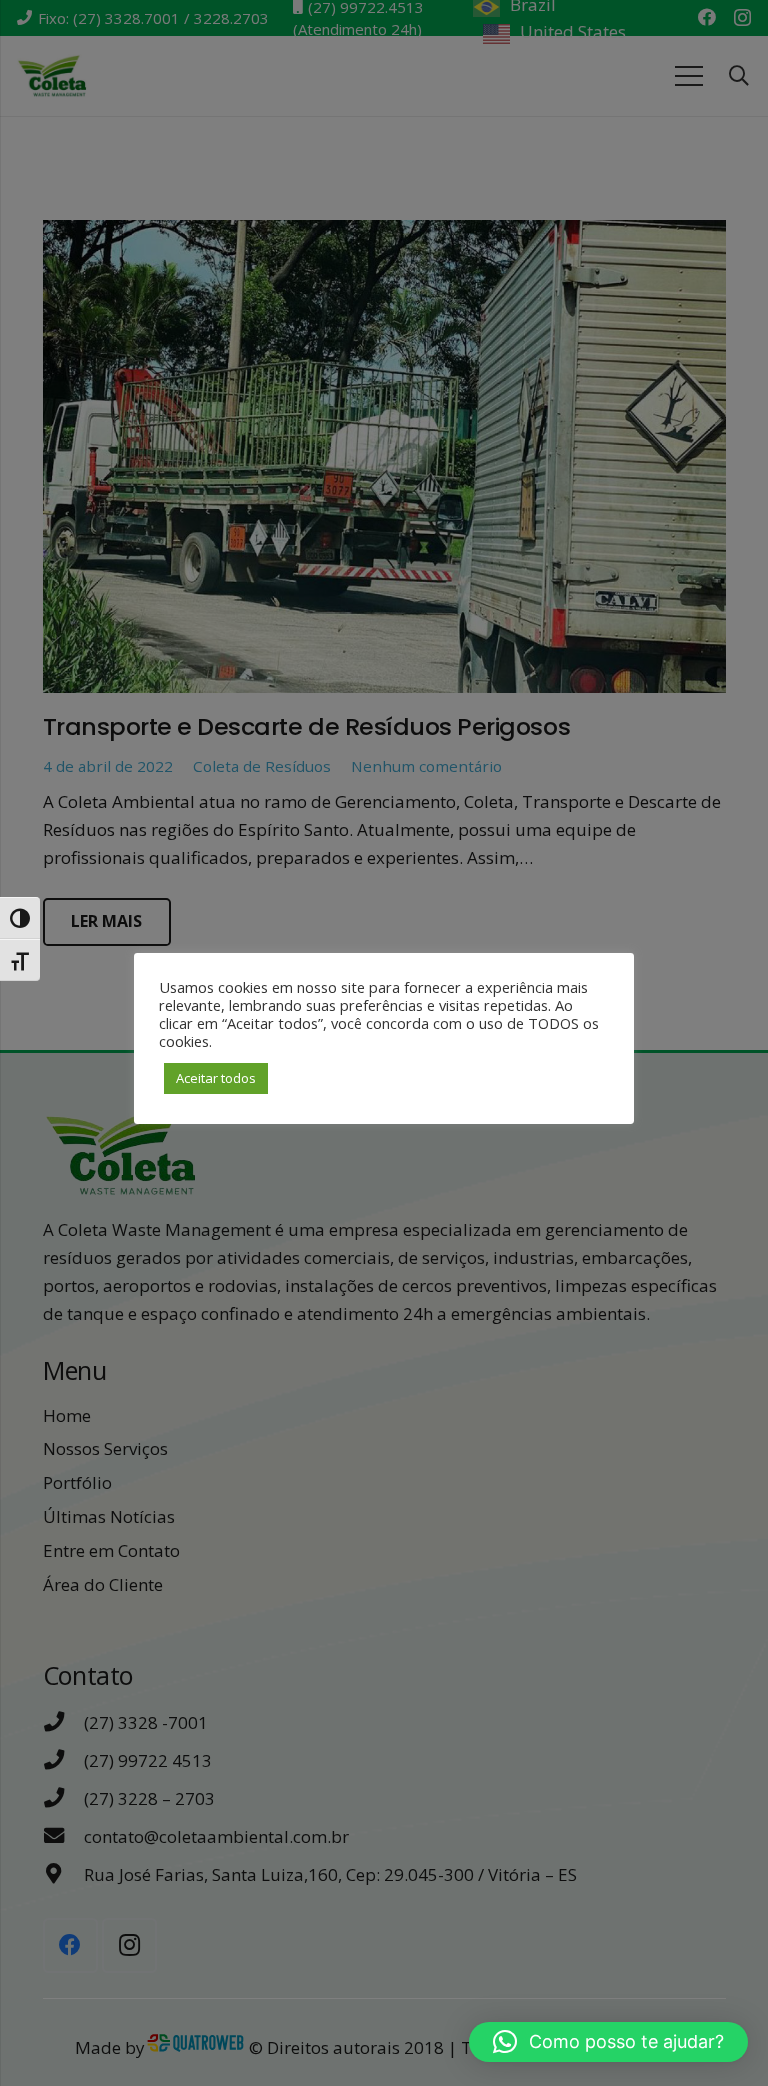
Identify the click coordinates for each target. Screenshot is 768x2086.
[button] (608, 2042)
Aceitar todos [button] (216, 1078)
